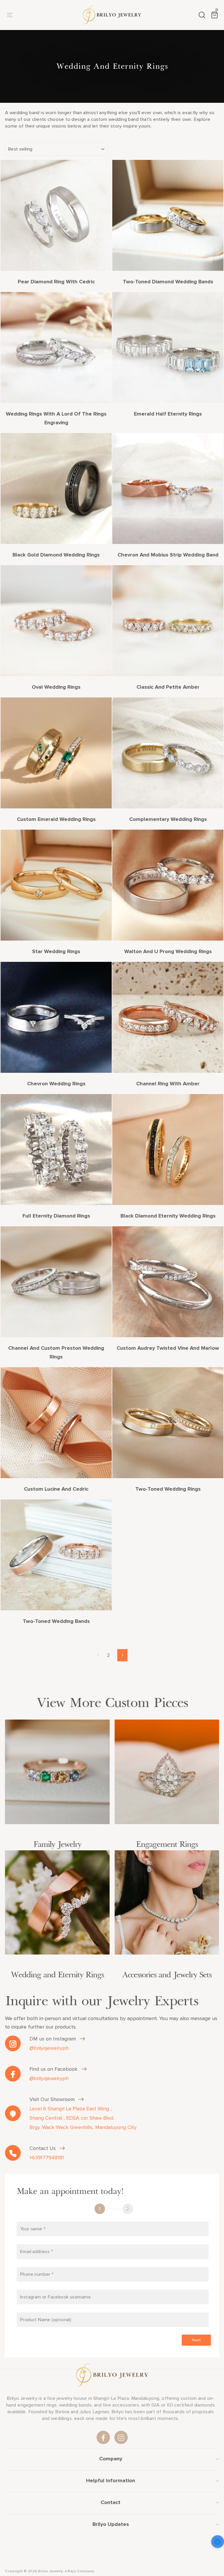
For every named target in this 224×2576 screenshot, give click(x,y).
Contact (111, 2502)
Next (196, 2340)
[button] (218, 2543)
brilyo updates (111, 2524)
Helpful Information (111, 2480)
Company (111, 2459)
